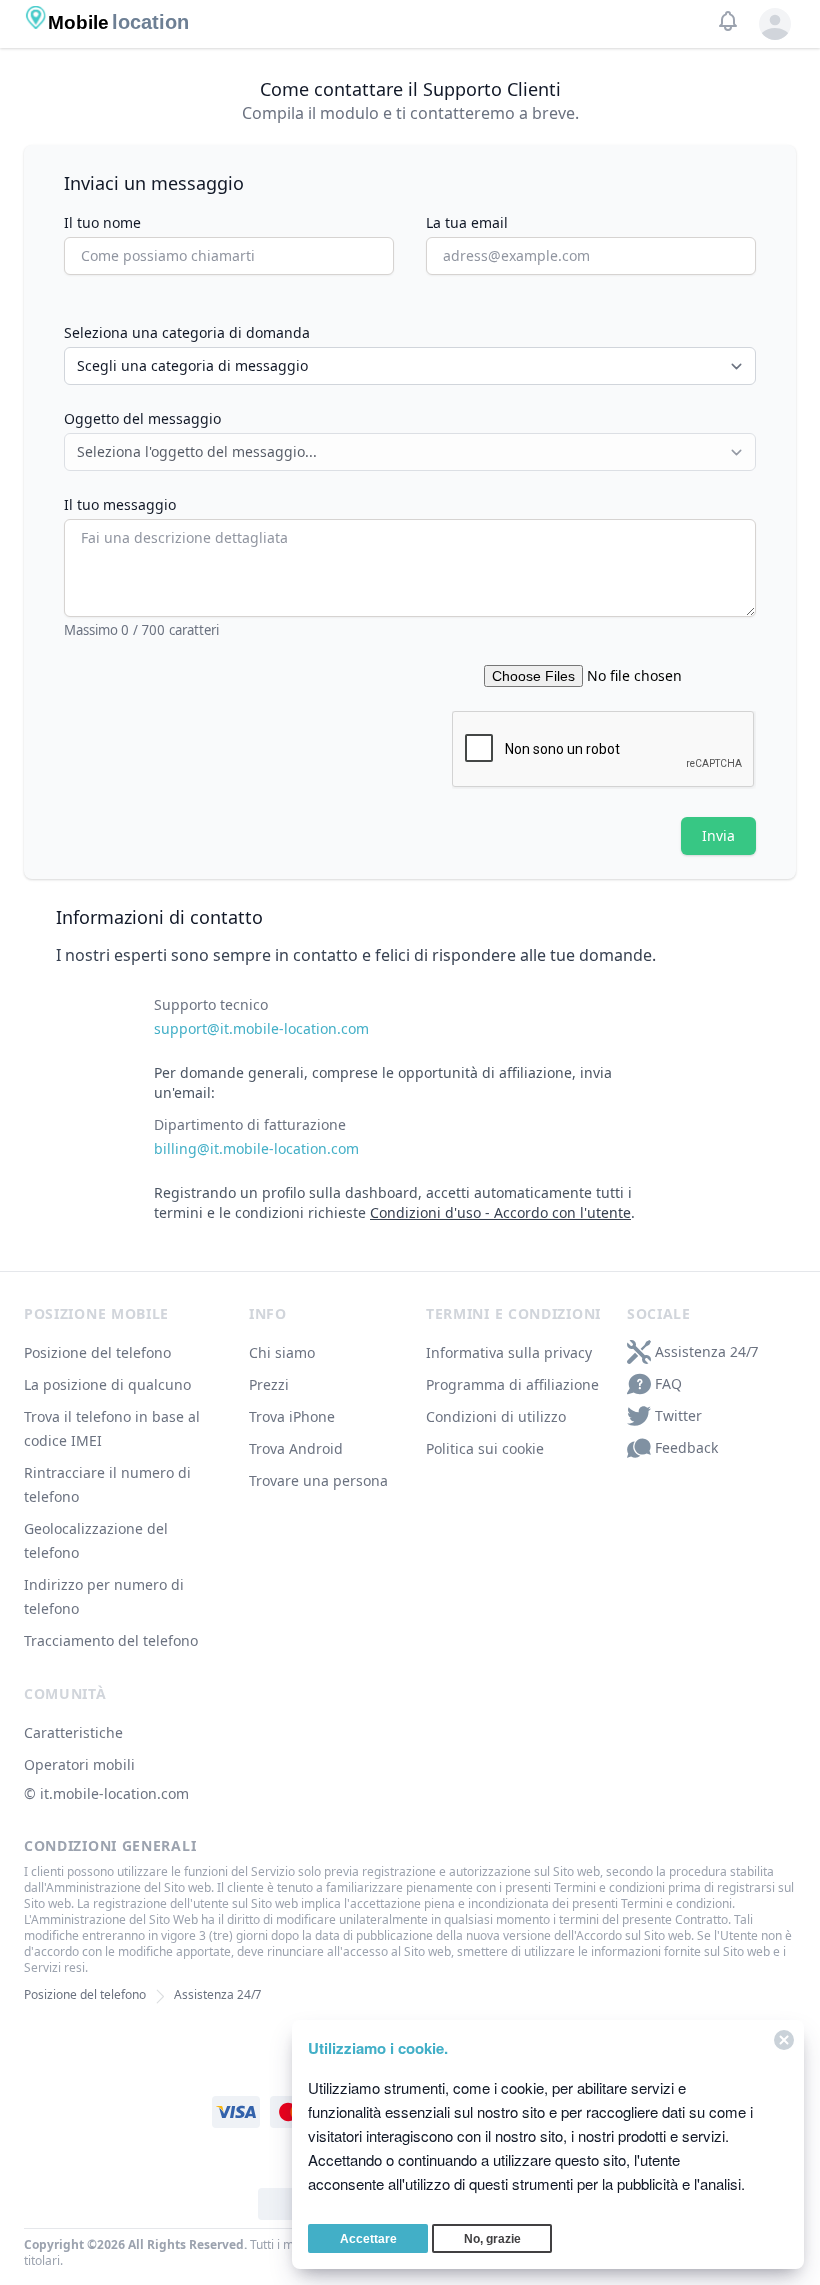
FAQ (668, 1383)
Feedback (686, 1447)
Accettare (368, 2239)
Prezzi (269, 1384)
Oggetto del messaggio (142, 418)
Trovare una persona (318, 1480)
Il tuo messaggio (120, 504)
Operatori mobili (79, 1764)
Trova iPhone (292, 1416)
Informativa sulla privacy (509, 1352)
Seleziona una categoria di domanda (187, 332)
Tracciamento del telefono (111, 1640)
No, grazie (492, 2239)
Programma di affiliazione (512, 1384)
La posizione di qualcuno (107, 1384)
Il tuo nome (102, 222)
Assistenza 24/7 (706, 1351)
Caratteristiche (73, 1732)
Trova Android (296, 1448)
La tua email (467, 222)
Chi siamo (282, 1352)
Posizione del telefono (97, 1352)
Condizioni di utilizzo (496, 1416)
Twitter (678, 1415)
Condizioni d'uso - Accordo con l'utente (500, 1212)
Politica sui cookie (485, 1448)
